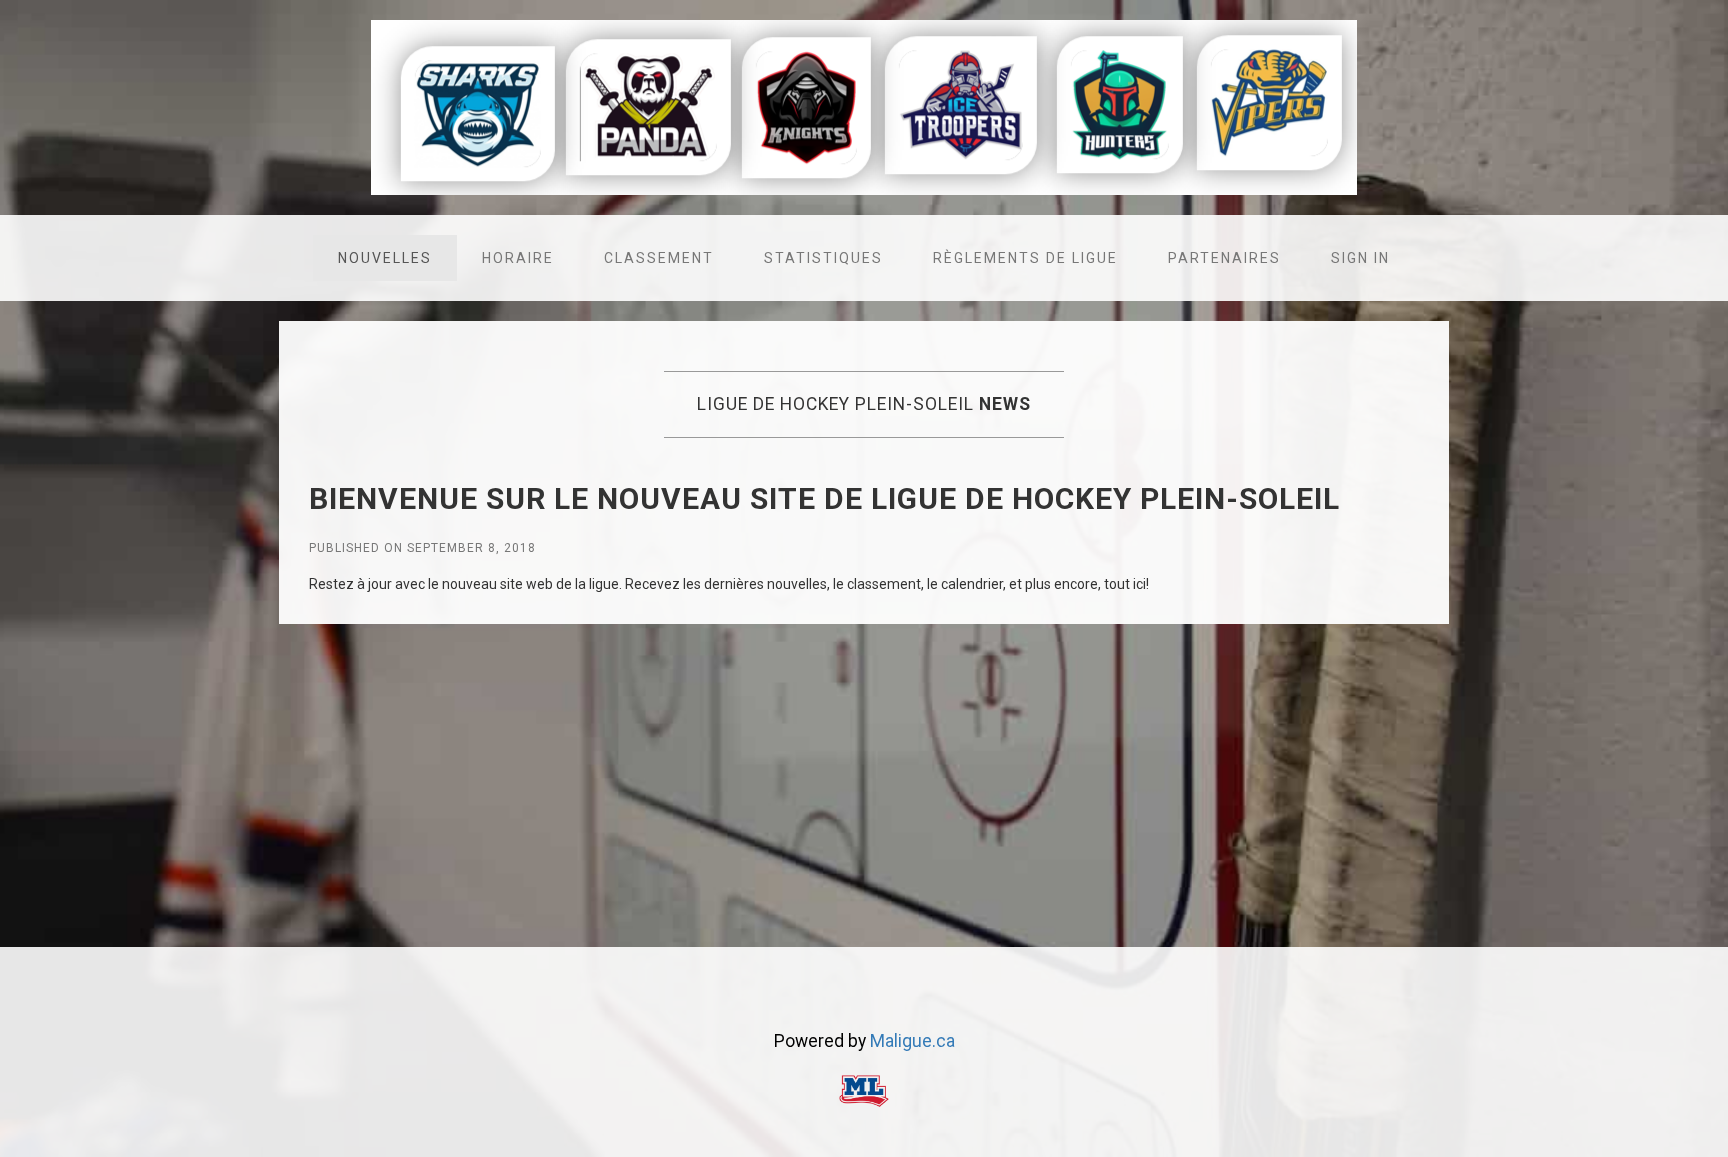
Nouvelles (385, 258)
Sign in (1360, 258)
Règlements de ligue (1025, 258)
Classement (659, 258)
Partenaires (1224, 258)
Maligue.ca (912, 1041)
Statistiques (823, 258)
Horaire (518, 258)
